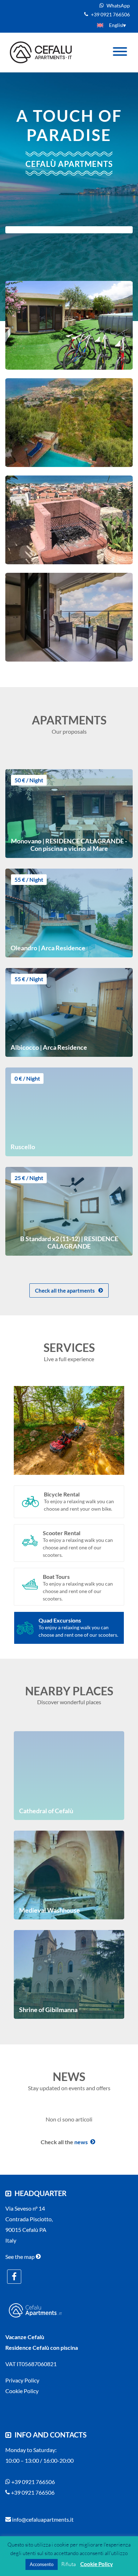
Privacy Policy (22, 2380)
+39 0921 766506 (110, 14)
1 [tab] (46, 1477)
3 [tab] (81, 1477)
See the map (21, 2257)
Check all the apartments (65, 1290)
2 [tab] (64, 1477)
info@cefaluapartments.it (42, 2519)
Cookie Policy (22, 2391)
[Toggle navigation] (120, 53)
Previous (8, 1430)
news (80, 2142)
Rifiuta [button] (68, 2564)
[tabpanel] (69, 1430)
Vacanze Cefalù (25, 2337)
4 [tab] (99, 1477)
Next (130, 1430)
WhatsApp (118, 6)
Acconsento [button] (42, 2564)
